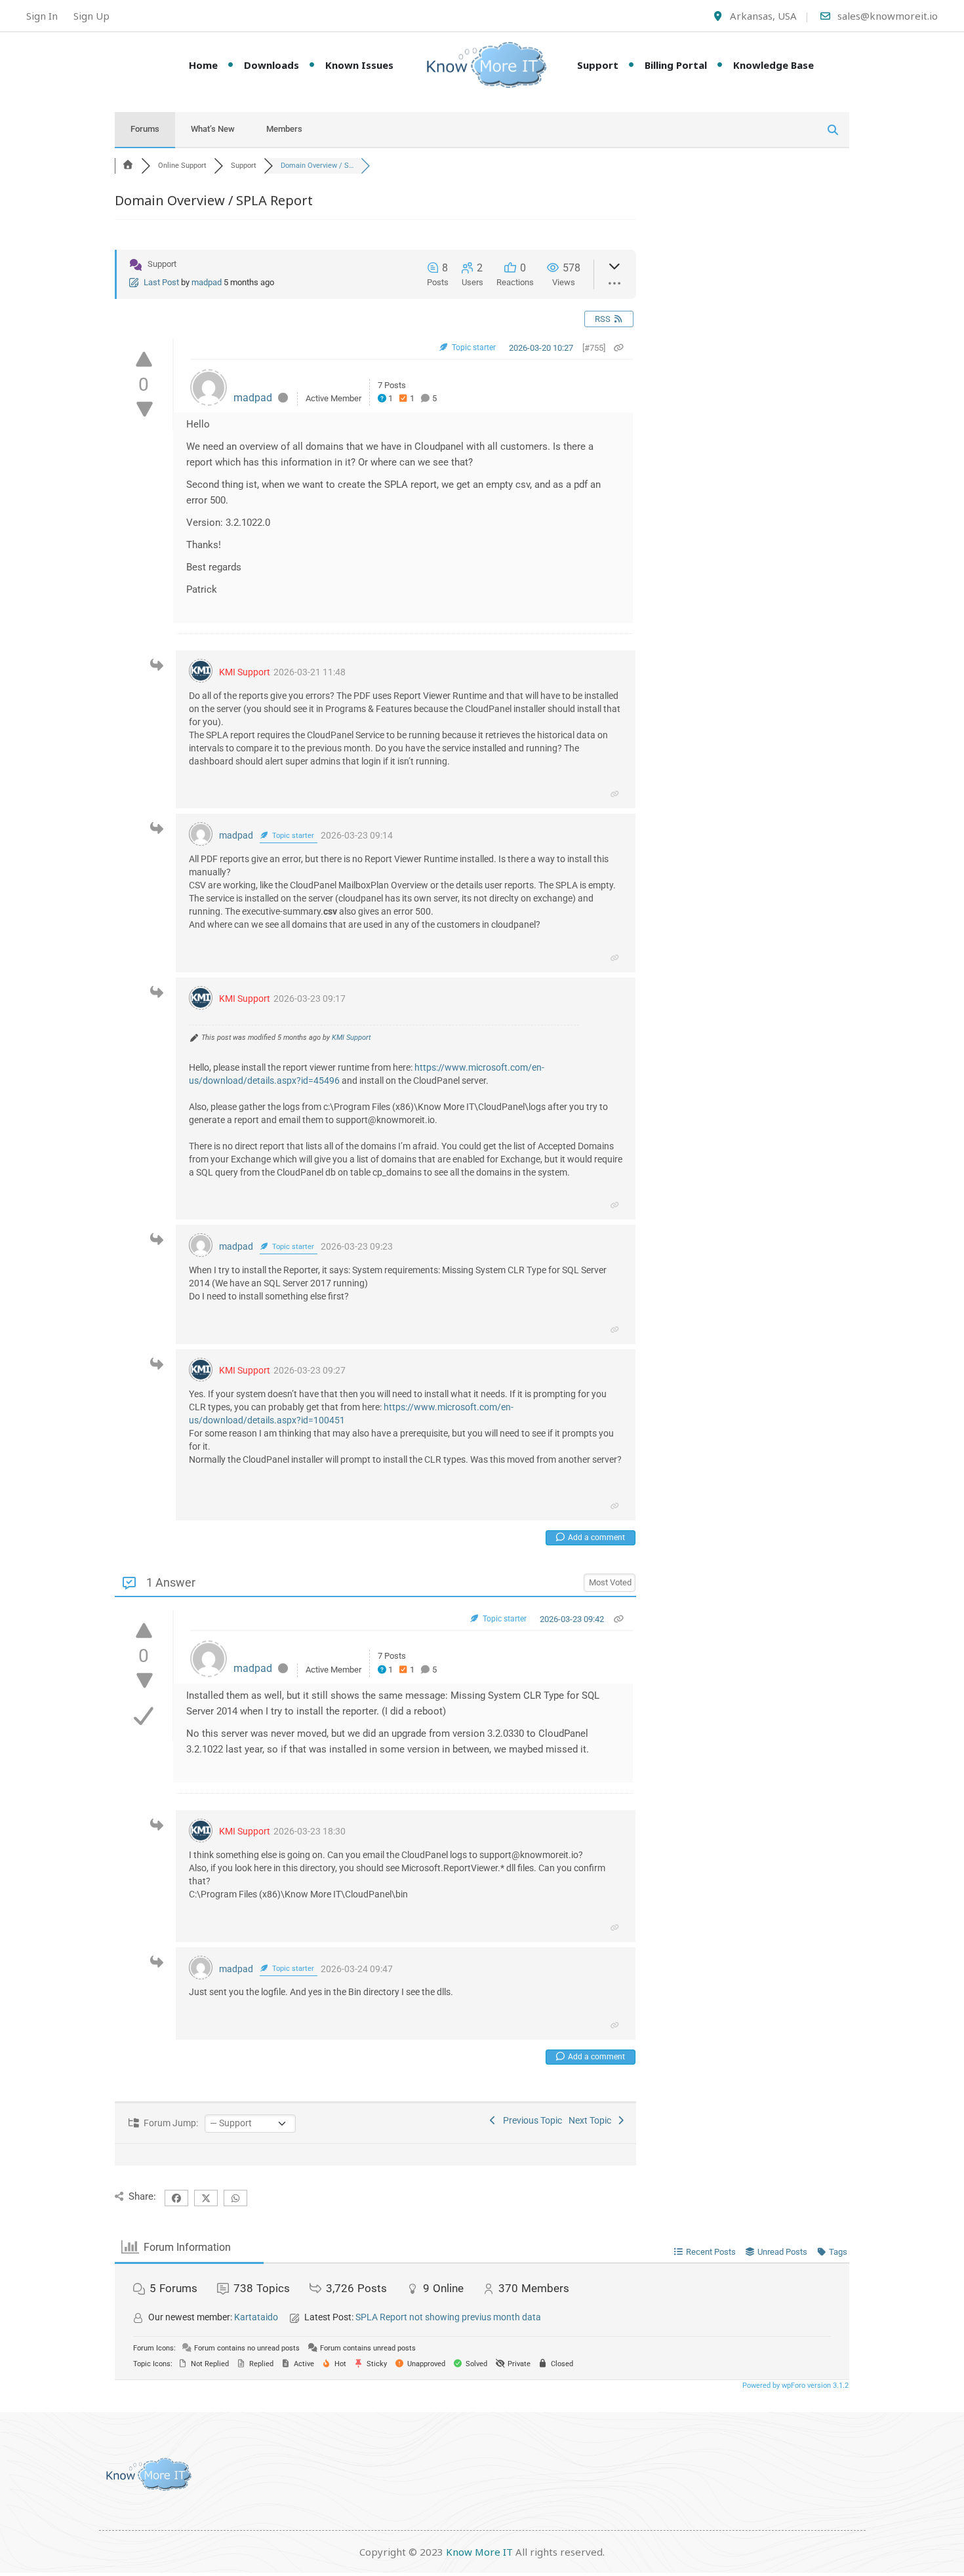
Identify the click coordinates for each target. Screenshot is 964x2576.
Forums (145, 129)
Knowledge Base (773, 65)
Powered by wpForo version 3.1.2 (794, 2386)
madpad (207, 282)
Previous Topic (531, 2120)
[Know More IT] (482, 65)
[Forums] (128, 166)
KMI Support (245, 672)
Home (203, 65)
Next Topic (592, 2120)
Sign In (42, 16)
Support (598, 65)
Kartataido (256, 2317)
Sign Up (91, 16)
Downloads (271, 65)
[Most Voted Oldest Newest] (610, 1581)
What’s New (213, 129)
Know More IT (479, 2552)
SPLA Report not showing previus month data (448, 2317)
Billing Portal (676, 65)
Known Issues (359, 65)
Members (284, 129)
